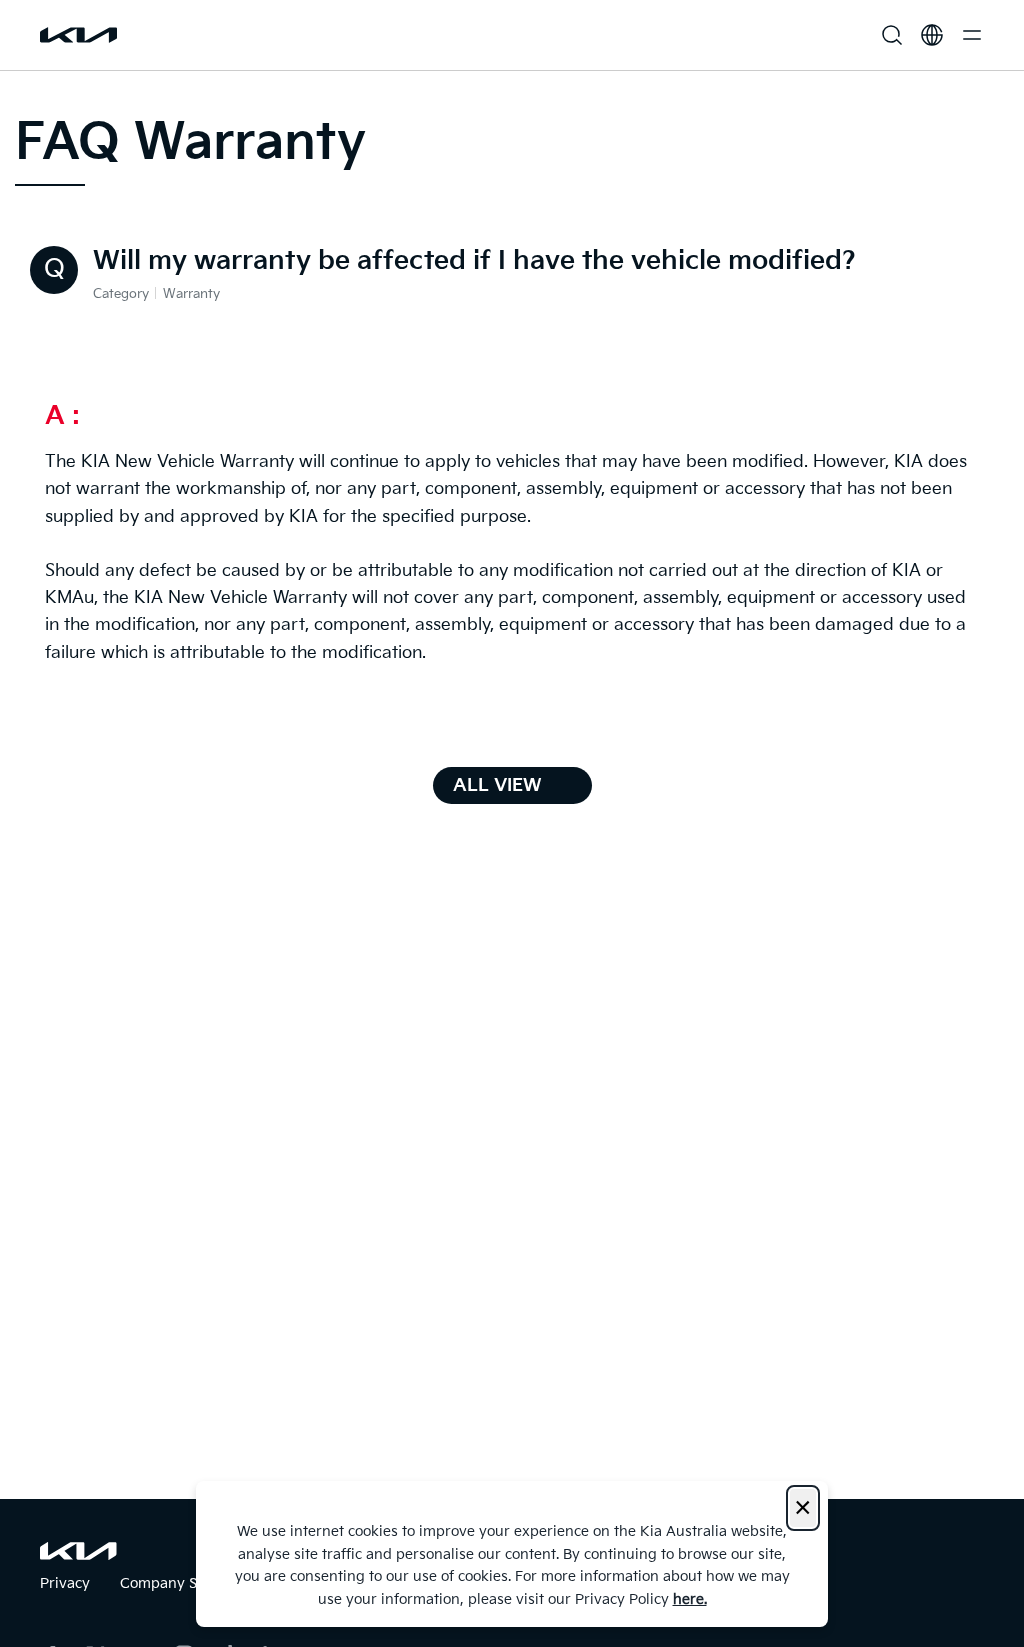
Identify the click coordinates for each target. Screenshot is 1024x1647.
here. (690, 1599)
